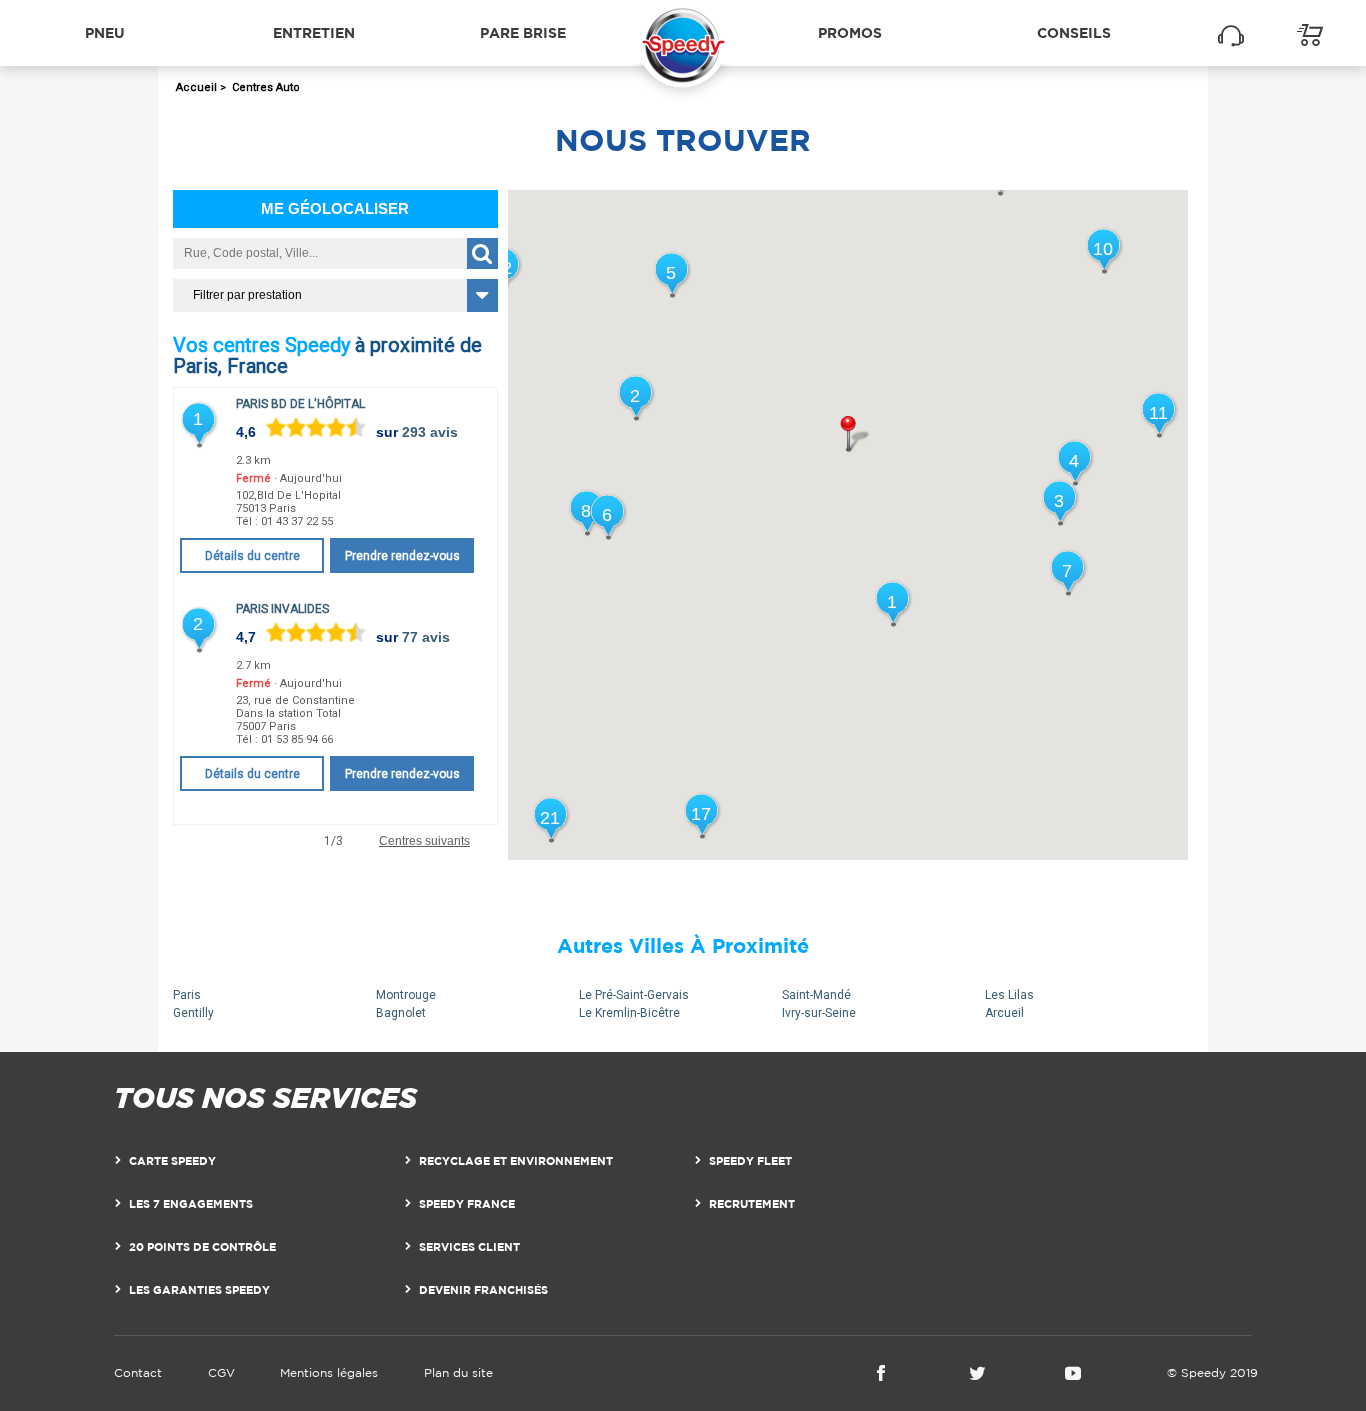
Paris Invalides (282, 609)
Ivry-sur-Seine (819, 1013)
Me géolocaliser (335, 208)
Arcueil (1004, 1013)
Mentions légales (329, 1372)
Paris (187, 995)
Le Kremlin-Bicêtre (629, 1013)
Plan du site (458, 1372)
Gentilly (193, 1013)
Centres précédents (233, 841)
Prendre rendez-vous (402, 556)
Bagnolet (401, 1013)
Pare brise (523, 32)
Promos (850, 32)
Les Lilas (1009, 995)
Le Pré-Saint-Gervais (634, 995)
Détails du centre (252, 556)
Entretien (314, 32)
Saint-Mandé (816, 995)
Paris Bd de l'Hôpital (300, 404)
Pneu (105, 32)
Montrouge (406, 995)
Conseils (1074, 32)
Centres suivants (424, 841)
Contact (138, 1372)
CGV (221, 1372)
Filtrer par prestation (247, 295)
